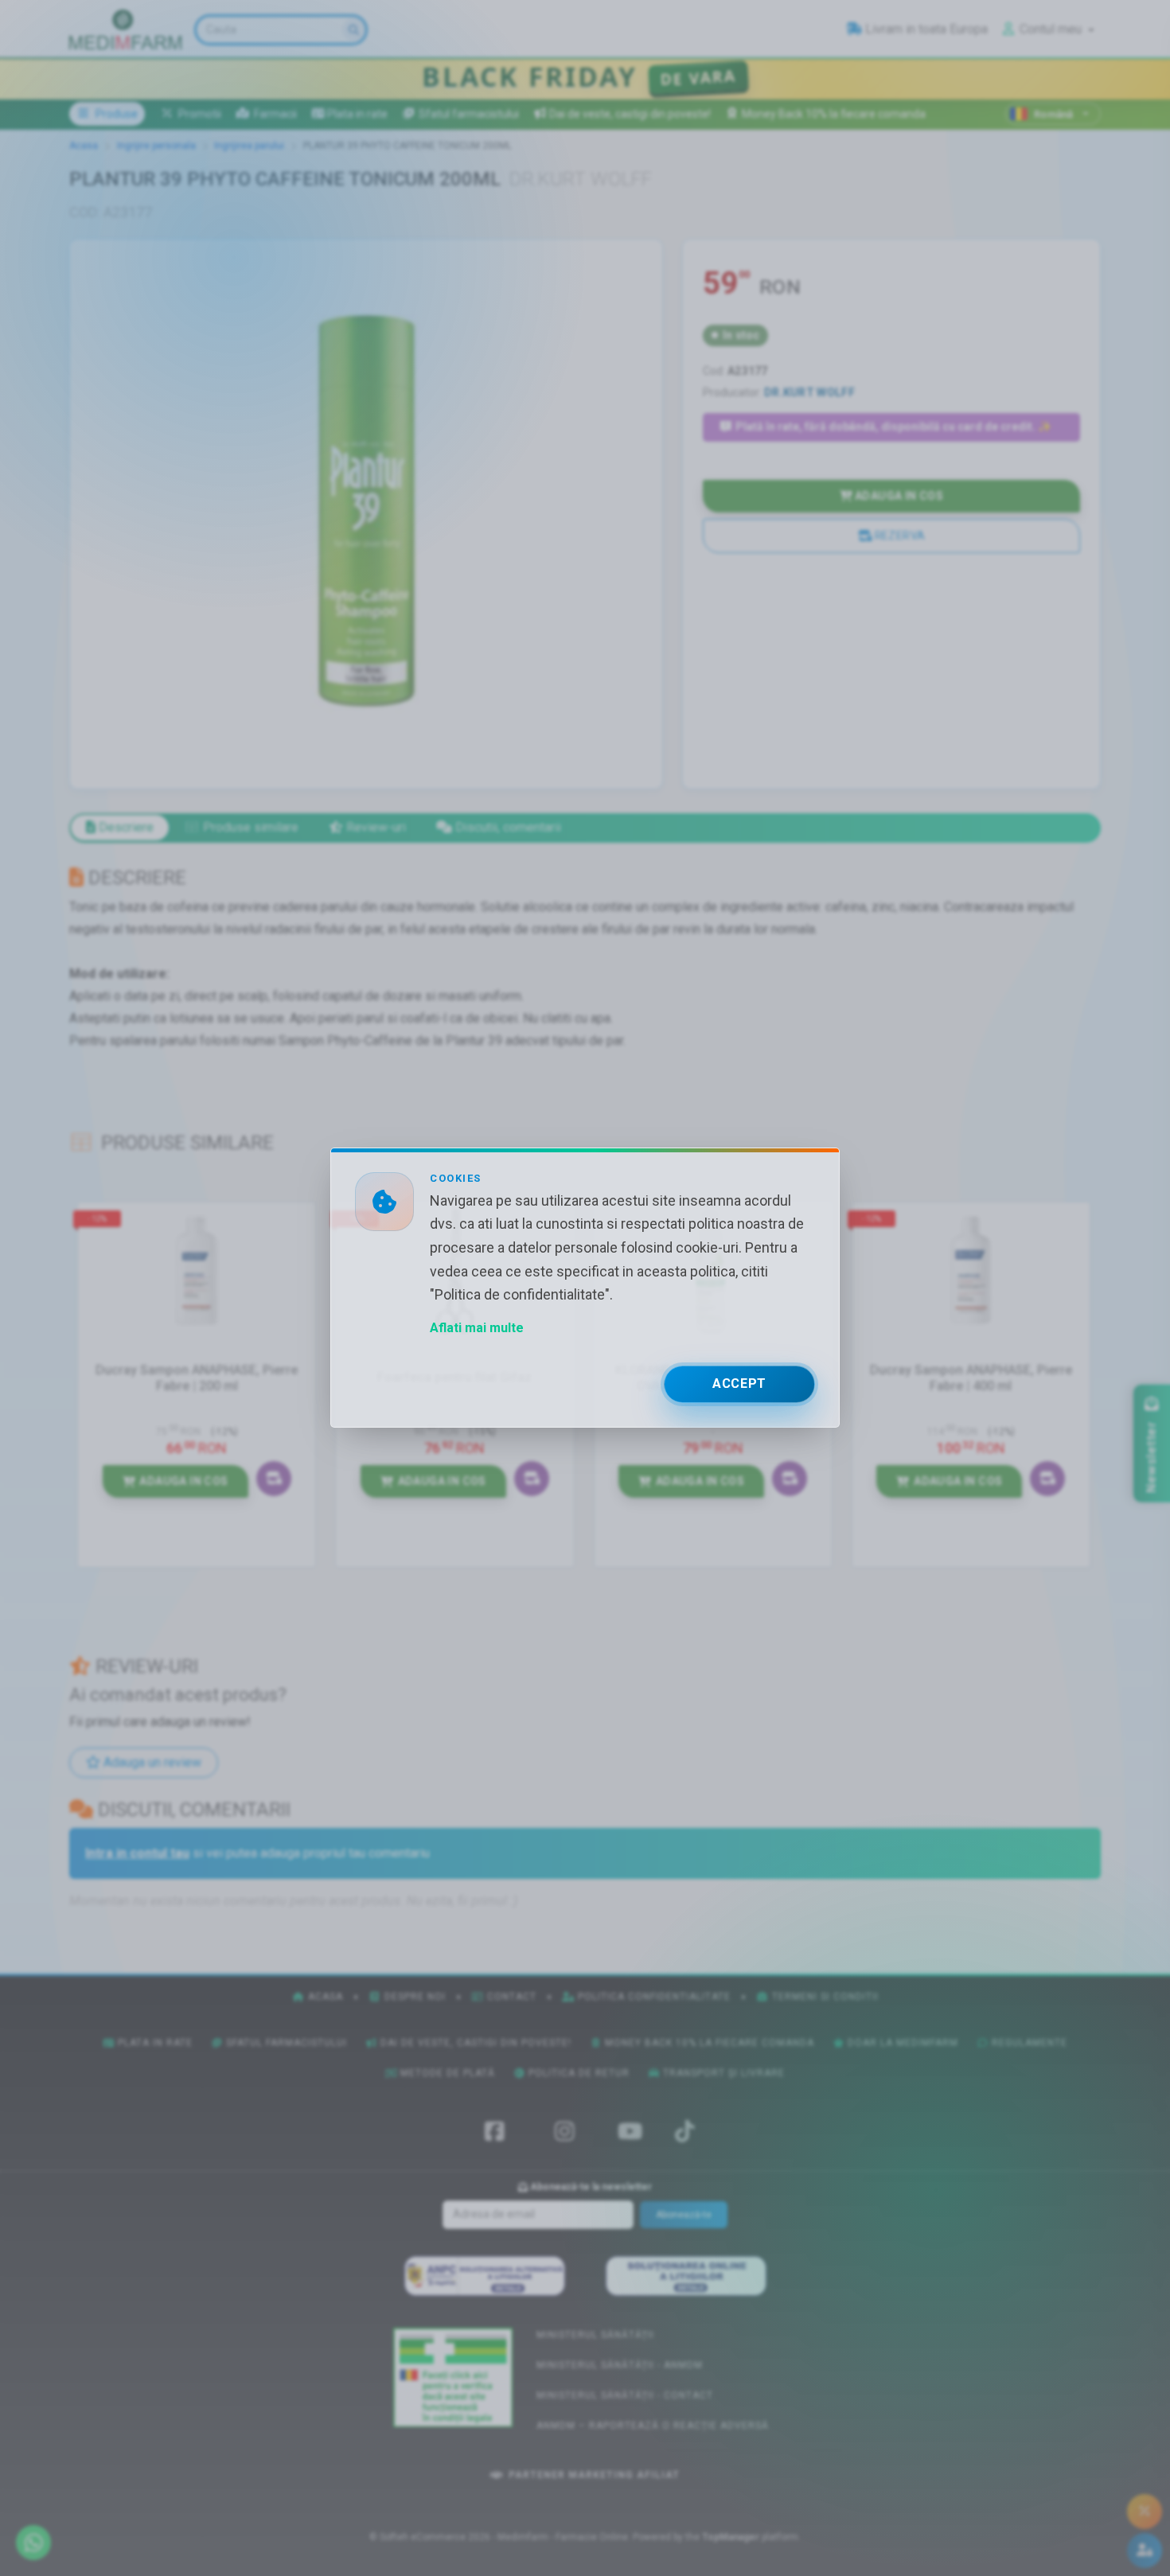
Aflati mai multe (477, 1329)
